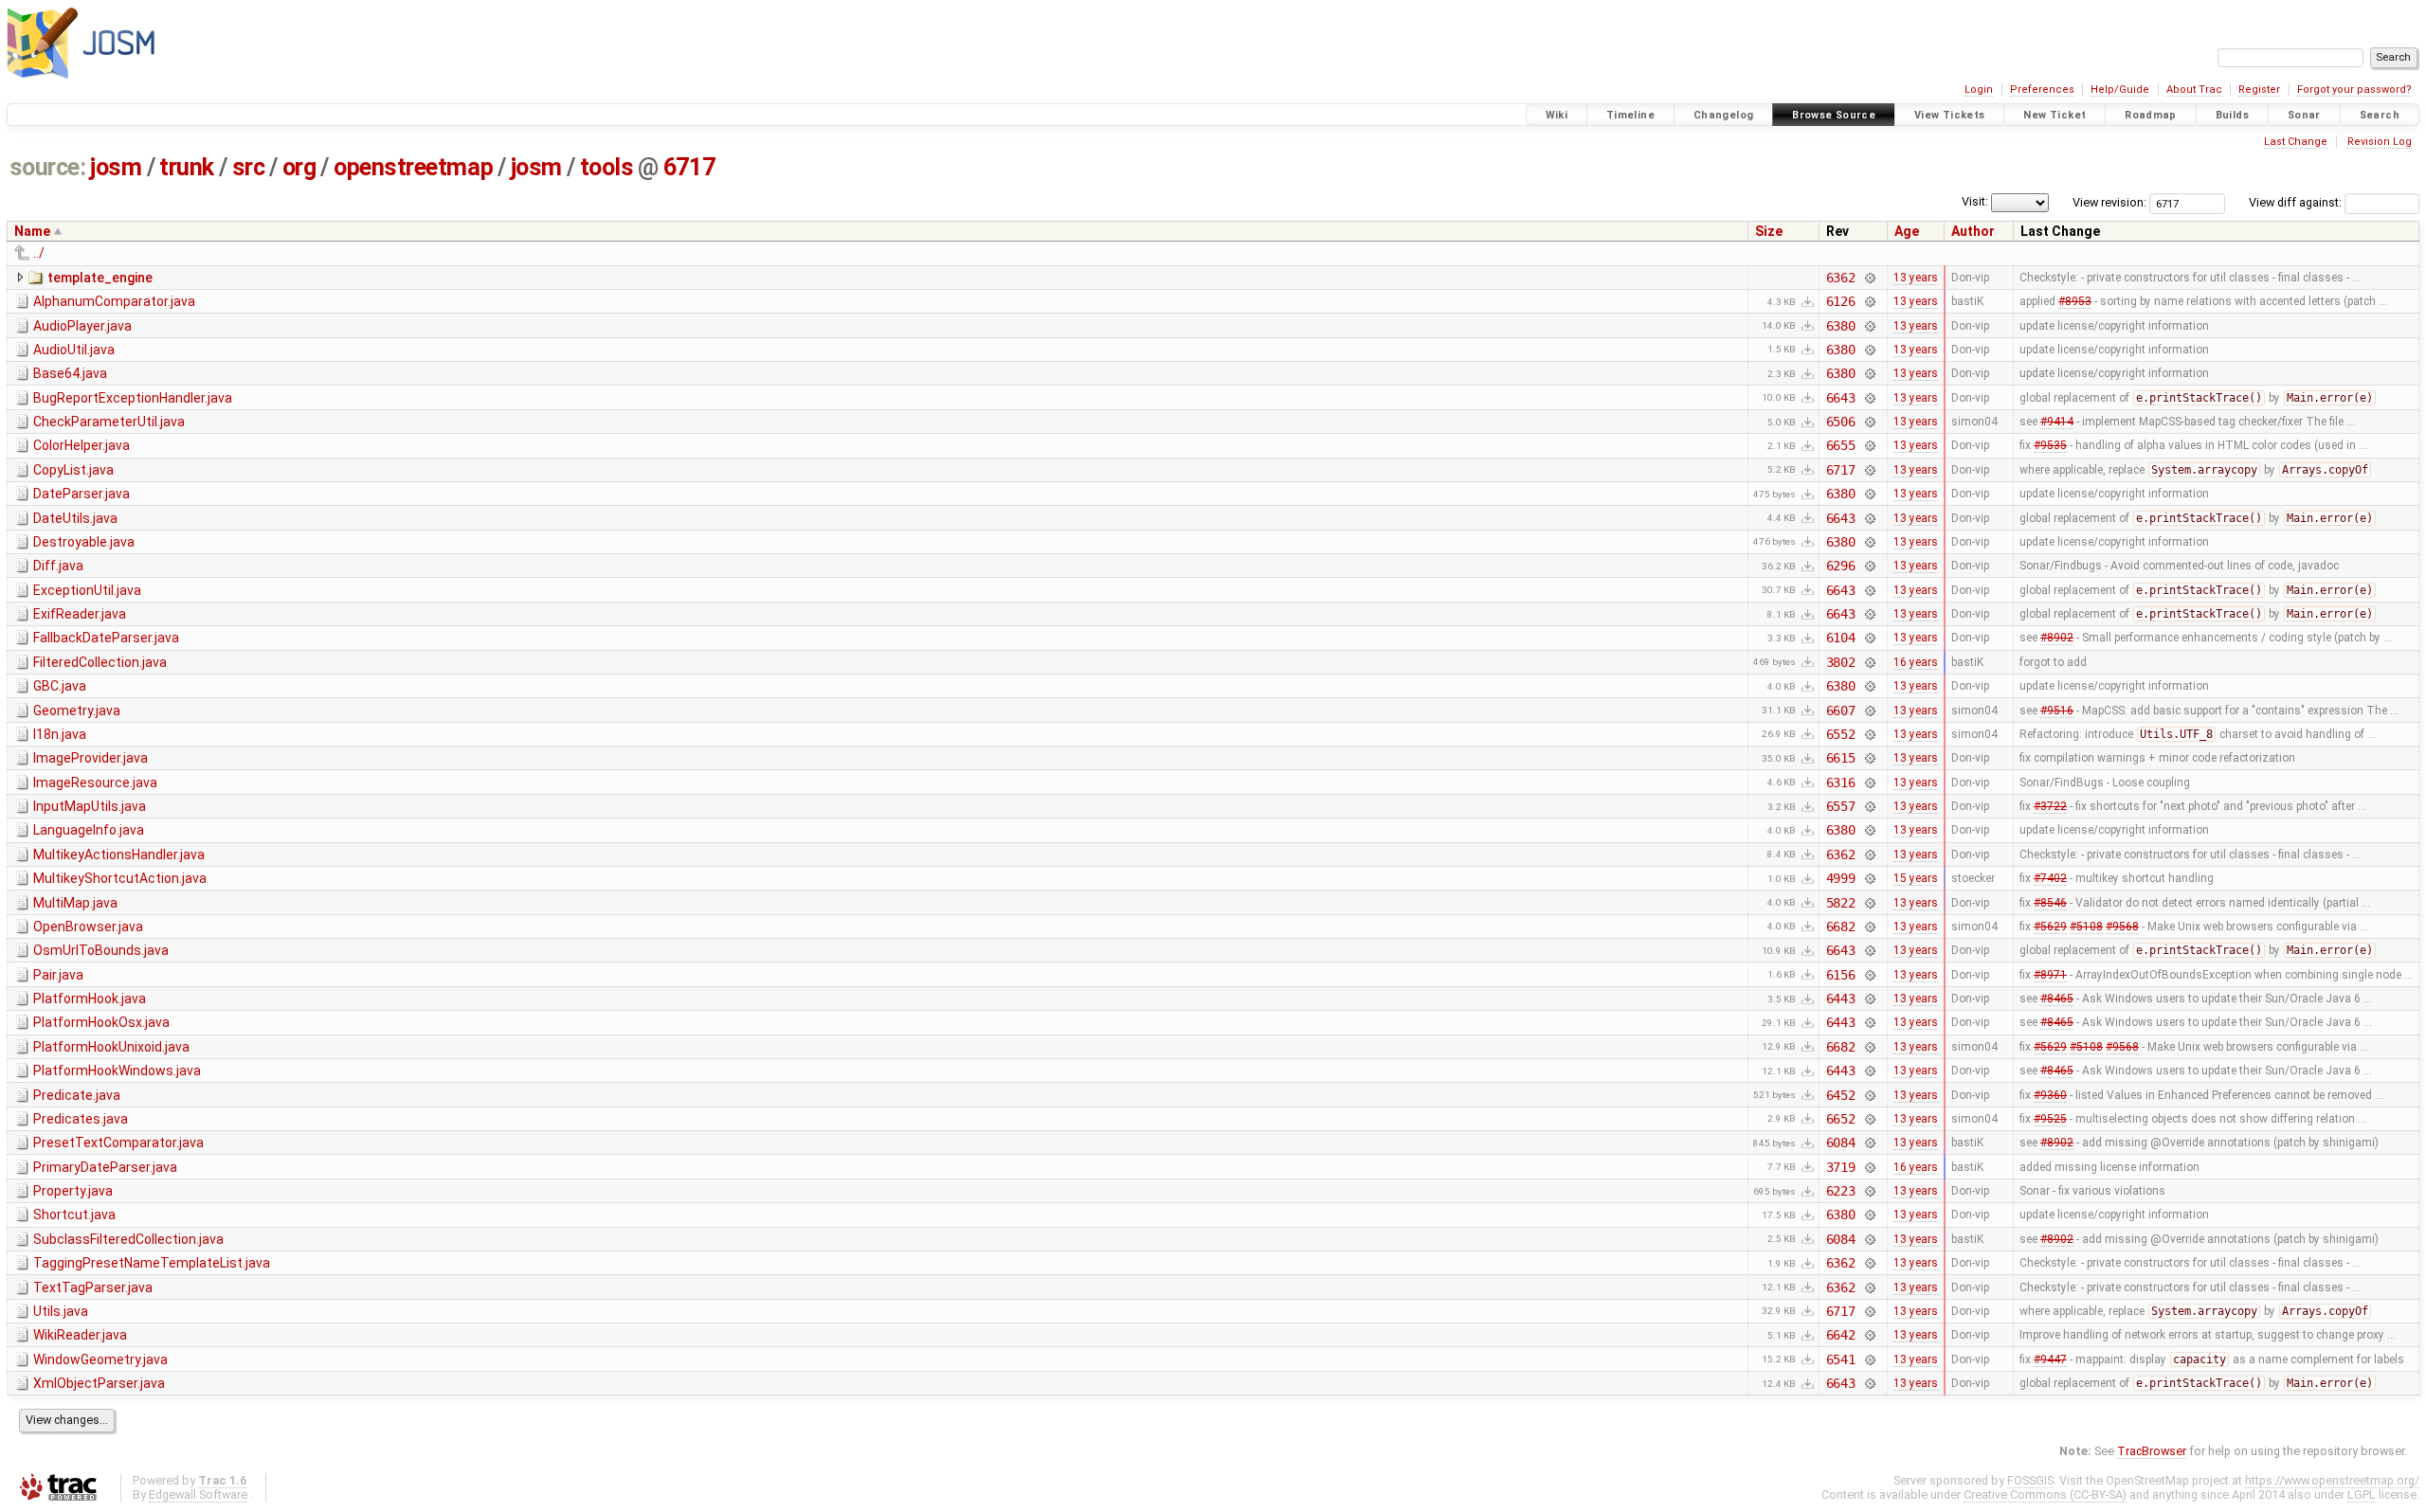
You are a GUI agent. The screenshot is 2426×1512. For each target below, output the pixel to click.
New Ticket (2055, 115)
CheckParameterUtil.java (109, 422)
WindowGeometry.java (100, 1359)
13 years (1916, 278)
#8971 (2050, 975)
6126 (1841, 301)
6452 (1841, 1095)
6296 (1841, 566)
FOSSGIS (2030, 1480)
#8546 (2050, 903)
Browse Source (1834, 115)
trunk (187, 167)
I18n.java (60, 734)
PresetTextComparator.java (118, 1143)
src (249, 167)
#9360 (2050, 1095)
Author (1973, 231)
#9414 (2057, 422)
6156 (1841, 975)
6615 (1841, 758)
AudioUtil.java (74, 350)
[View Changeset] (1869, 278)
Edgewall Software (198, 1494)
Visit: (1975, 201)
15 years (1916, 878)
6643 (1841, 398)
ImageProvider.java (91, 758)
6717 (689, 167)
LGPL (2362, 1494)
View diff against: (2297, 202)
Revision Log (2380, 142)
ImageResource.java (95, 783)
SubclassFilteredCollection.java (128, 1239)
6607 (1841, 711)
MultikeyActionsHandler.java (119, 855)
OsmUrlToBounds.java (101, 950)
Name (32, 231)
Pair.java (58, 975)
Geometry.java (77, 711)
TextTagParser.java (93, 1287)
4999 (1841, 878)
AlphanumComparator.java (114, 301)
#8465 (2057, 999)
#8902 (2057, 638)
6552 (1841, 734)
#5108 (2086, 927)
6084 (1841, 1143)
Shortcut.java (74, 1215)
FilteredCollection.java (100, 662)
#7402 (2050, 878)
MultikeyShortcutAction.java (120, 878)
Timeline (1630, 115)
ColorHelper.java (81, 445)
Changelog (1723, 115)
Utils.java (61, 1311)
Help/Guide (2120, 90)
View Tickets (1950, 115)
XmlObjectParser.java (99, 1383)
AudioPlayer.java (82, 326)
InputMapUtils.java (90, 806)
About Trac (2194, 90)
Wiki (1557, 115)
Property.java (73, 1191)
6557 (1841, 806)
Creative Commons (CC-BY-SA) (2045, 1494)
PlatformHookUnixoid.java (111, 1047)
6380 (1841, 326)
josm (116, 167)
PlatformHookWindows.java (117, 1071)
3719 (1841, 1167)
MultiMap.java (75, 903)
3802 (1841, 662)
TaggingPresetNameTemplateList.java (152, 1263)
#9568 (2122, 927)
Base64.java (70, 373)
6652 (1841, 1119)
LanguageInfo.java (89, 830)
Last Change (2296, 142)
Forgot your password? (2354, 90)
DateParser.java (81, 494)
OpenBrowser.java (88, 927)
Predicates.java (81, 1119)
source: (48, 167)
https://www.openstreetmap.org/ (2332, 1480)
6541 (1841, 1359)
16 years (1916, 662)
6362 (1841, 278)
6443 (1841, 999)
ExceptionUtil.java (87, 590)
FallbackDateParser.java (106, 638)
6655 (1841, 445)
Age (1907, 231)
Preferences (2042, 90)
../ (39, 253)
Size (1769, 231)
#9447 (2050, 1359)
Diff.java (58, 566)
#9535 (2050, 445)
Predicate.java (77, 1095)
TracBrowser (2152, 1451)
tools (607, 167)
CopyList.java (73, 470)
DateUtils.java (75, 518)
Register (2259, 90)
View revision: (2109, 202)
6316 (1841, 783)
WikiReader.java (80, 1335)
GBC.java (60, 686)
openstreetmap (413, 167)
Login (1979, 90)
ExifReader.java (80, 614)
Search (2380, 115)
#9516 (2057, 711)
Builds (2232, 115)
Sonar (2304, 115)
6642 (1841, 1335)
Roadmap (2151, 115)
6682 (1841, 927)
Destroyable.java (84, 542)
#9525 (2050, 1119)
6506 (1841, 422)
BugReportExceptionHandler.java (133, 398)
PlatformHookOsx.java (101, 1022)
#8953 (2075, 301)
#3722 (2050, 806)
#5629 (2050, 927)
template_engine (100, 278)
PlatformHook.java (90, 999)
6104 (1841, 638)
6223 (1841, 1191)
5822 (1841, 903)
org (299, 167)
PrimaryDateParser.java (105, 1167)
